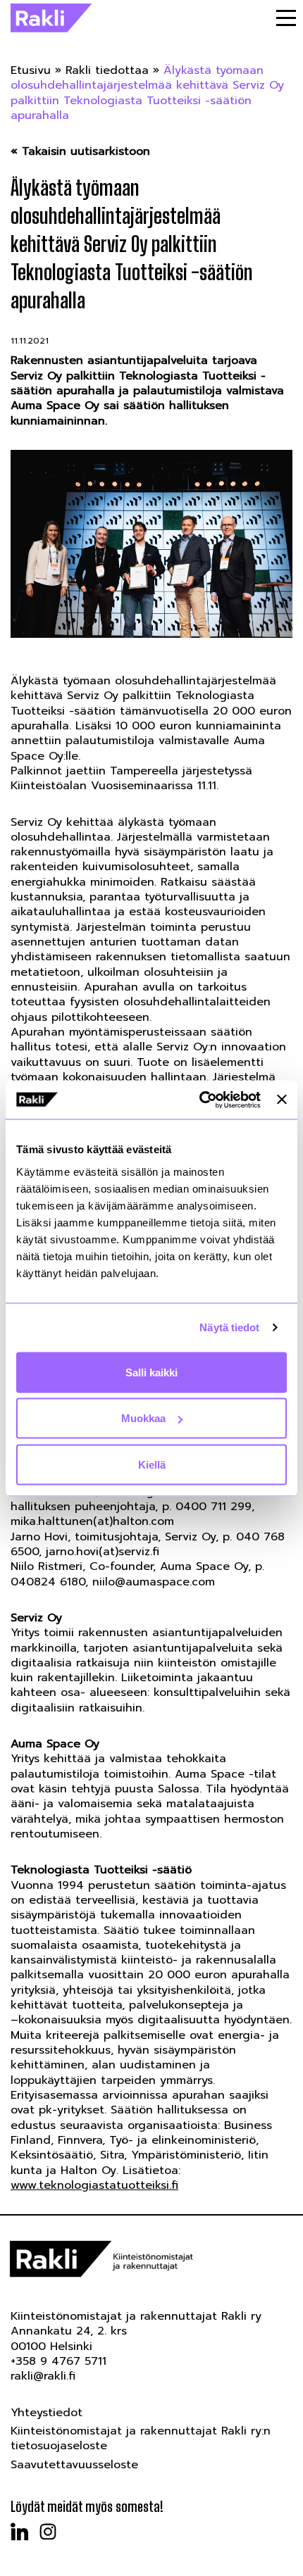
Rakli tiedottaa (107, 70)
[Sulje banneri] (282, 1100)
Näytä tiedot (229, 1327)
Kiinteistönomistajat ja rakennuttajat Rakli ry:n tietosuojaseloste (141, 2438)
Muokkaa (143, 1418)
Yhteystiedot (47, 2413)
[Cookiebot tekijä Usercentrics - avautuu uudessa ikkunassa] (199, 1100)
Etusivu (31, 70)
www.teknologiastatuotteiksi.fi (94, 2185)
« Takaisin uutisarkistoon (80, 152)
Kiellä (152, 1464)
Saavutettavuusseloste (74, 2465)
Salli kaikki (151, 1372)
